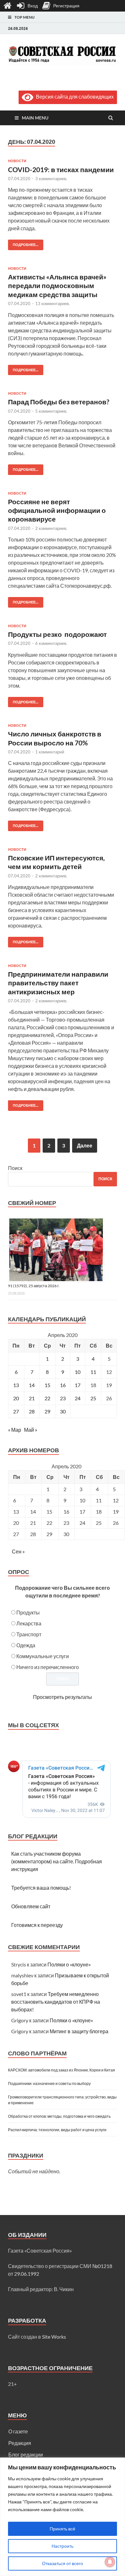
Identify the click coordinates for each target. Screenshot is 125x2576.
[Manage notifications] (110, 2562)
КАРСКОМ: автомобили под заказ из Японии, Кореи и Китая (62, 2070)
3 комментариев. (51, 179)
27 (16, 1411)
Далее (85, 1145)
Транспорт (29, 1634)
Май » (31, 1430)
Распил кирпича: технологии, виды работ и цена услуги (57, 2130)
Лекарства (29, 1623)
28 (32, 1411)
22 (47, 1398)
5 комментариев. (51, 411)
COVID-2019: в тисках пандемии (61, 169)
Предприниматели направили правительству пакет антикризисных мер (58, 983)
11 (93, 1372)
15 (47, 1385)
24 (78, 1398)
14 (32, 1385)
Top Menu (25, 17)
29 (47, 1411)
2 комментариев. (51, 528)
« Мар (15, 1430)
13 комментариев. (53, 303)
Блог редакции (26, 2454)
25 (93, 1398)
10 (78, 1372)
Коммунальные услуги (43, 1656)
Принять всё (63, 2529)
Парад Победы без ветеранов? (59, 402)
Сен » (18, 1551)
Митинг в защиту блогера (79, 2031)
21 (32, 1398)
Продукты (28, 1612)
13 (16, 1385)
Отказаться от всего (63, 2563)
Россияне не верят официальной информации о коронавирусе (57, 510)
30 (63, 1411)
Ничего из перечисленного (48, 1667)
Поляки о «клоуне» (69, 1964)
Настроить (63, 2546)
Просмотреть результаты (63, 1697)
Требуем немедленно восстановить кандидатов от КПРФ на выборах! (56, 2002)
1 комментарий (50, 752)
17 (78, 1385)
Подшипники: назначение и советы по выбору (49, 2084)
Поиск (15, 1168)
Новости (17, 161)
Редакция (20, 2443)
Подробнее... (23, 243)
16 (63, 1385)
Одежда (26, 1645)
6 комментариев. (51, 643)
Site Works (54, 2337)
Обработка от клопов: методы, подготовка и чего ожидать (59, 2116)
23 (63, 1398)
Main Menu (35, 118)
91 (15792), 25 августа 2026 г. (34, 1286)
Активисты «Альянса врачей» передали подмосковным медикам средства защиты (57, 286)
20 (16, 1398)
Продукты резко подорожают (57, 634)
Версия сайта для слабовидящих (74, 97)
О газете (18, 2431)
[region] (63, 2517)
